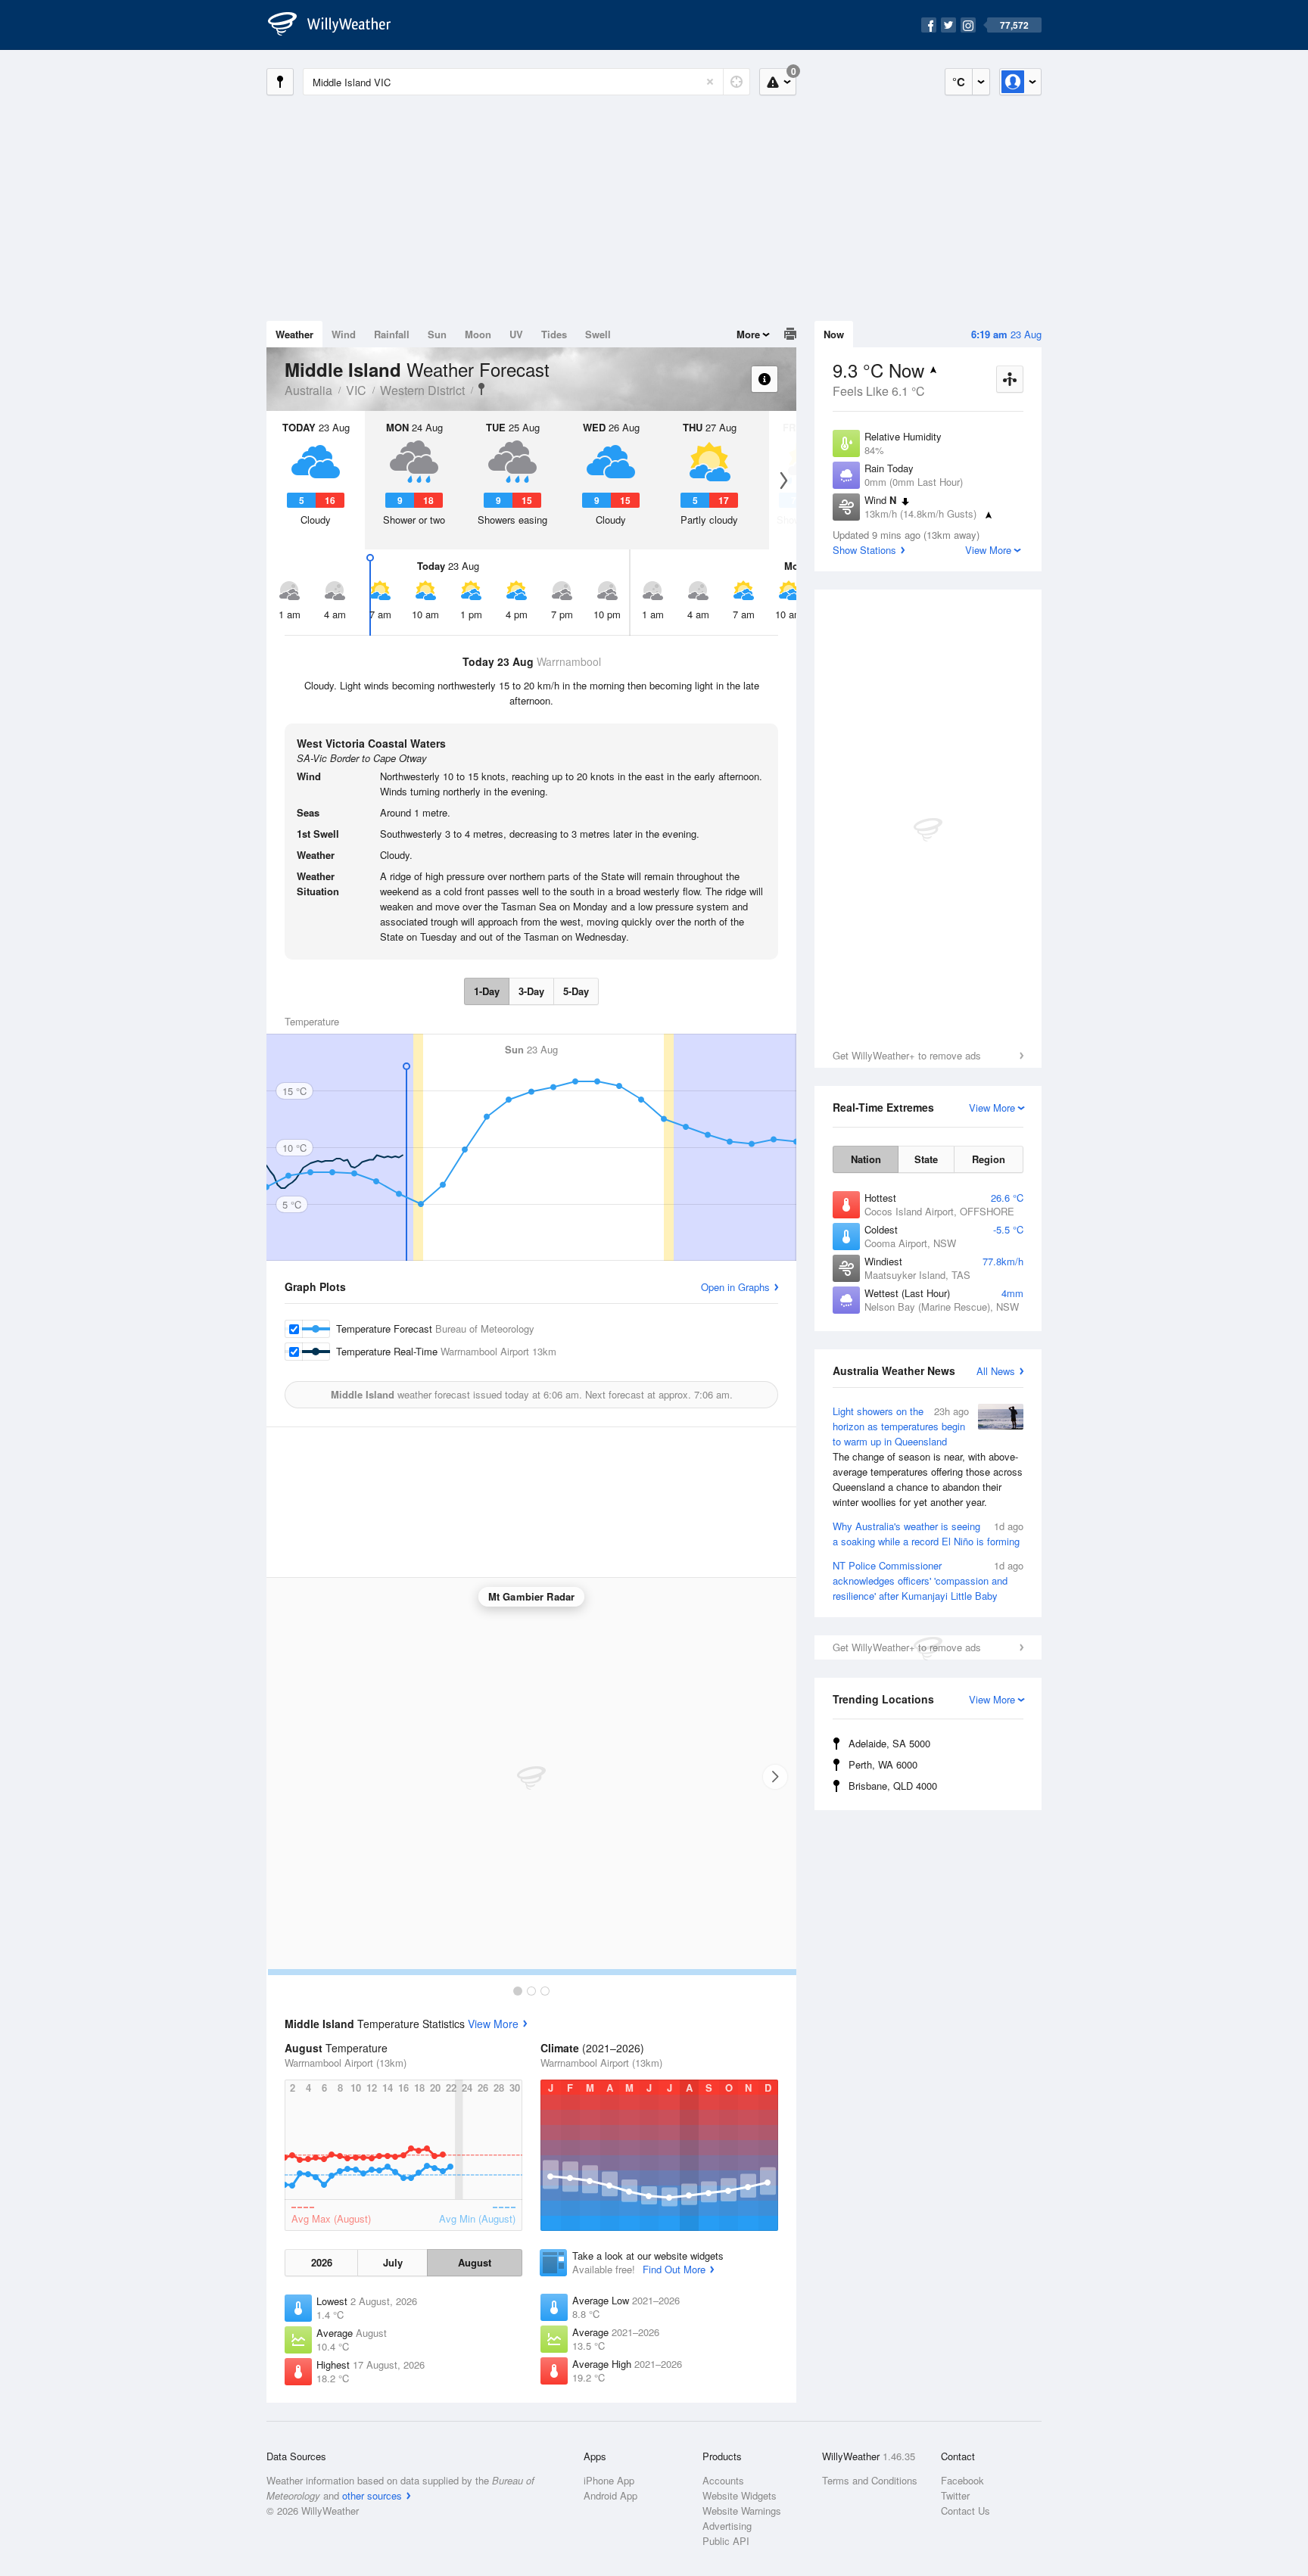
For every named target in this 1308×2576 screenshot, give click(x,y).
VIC (356, 390)
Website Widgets (740, 2495)
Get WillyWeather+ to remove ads (907, 1055)
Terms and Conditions (870, 2480)
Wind (344, 334)
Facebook (962, 2480)
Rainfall (392, 334)
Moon (478, 334)
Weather (294, 334)
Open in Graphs (735, 1287)
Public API (726, 2541)
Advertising (727, 2526)
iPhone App (609, 2480)
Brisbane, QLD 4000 (893, 1786)
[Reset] (710, 82)
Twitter (955, 2495)
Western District (422, 390)
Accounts (723, 2480)
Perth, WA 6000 (883, 1764)
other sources (372, 2495)
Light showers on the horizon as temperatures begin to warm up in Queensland (928, 1456)
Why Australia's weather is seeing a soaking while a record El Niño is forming (928, 1534)
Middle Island (481, 389)
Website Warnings (742, 2511)
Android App (610, 2495)
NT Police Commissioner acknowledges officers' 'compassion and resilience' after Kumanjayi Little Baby (928, 1580)
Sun (437, 334)
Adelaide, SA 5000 (889, 1743)
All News (996, 1371)
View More (493, 2024)
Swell (598, 334)
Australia (308, 390)
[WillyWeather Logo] (338, 25)
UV (516, 334)
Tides (554, 334)
